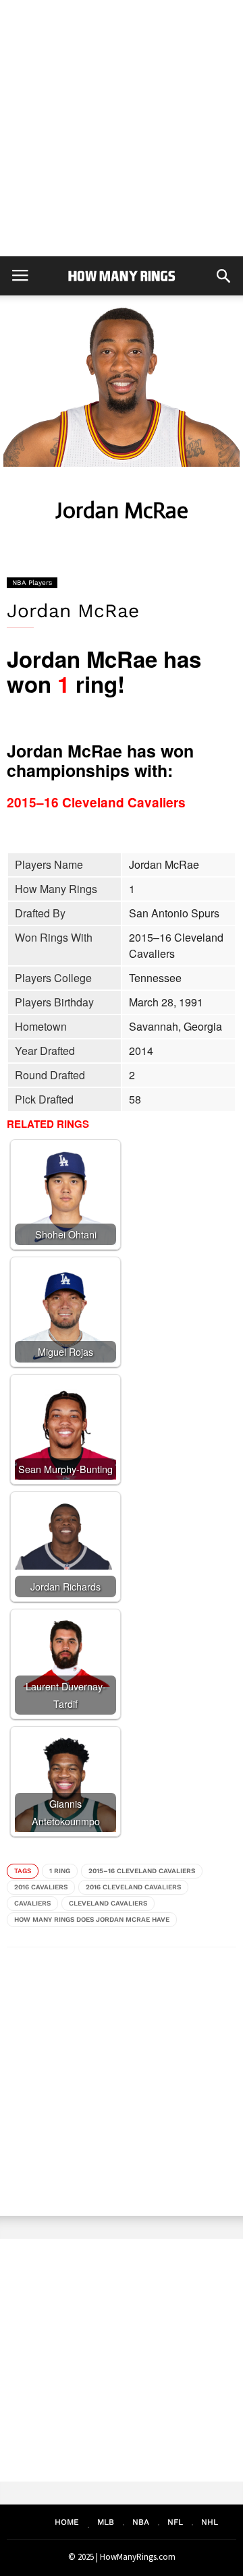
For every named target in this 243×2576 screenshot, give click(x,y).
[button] (223, 276)
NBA (141, 2522)
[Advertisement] (122, 128)
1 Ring (60, 1871)
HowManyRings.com (138, 2557)
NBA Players (32, 582)
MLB (106, 2522)
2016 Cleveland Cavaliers (133, 1887)
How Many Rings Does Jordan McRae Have (92, 1919)
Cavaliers (32, 1903)
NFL (175, 2522)
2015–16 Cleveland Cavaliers (142, 1871)
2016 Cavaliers (41, 1887)
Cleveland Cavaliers (108, 1903)
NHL (210, 2522)
